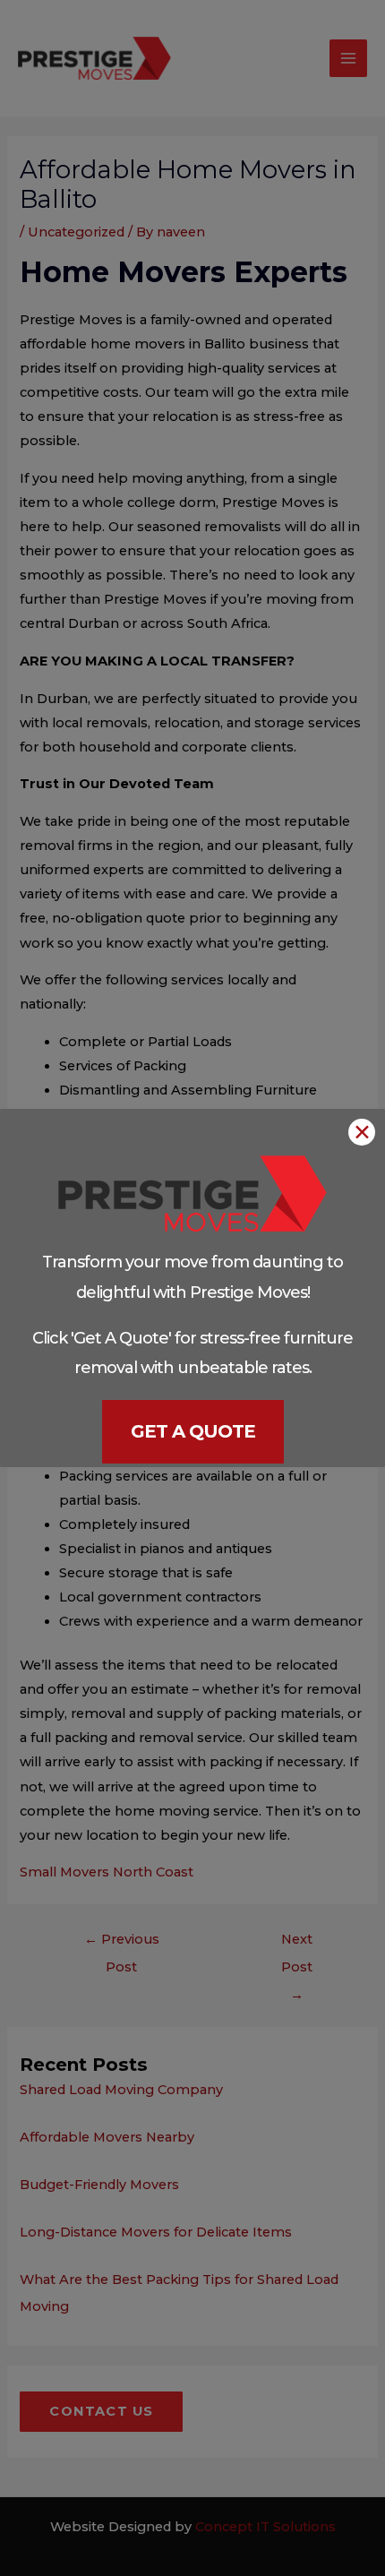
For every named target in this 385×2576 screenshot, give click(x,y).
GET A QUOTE (193, 1431)
